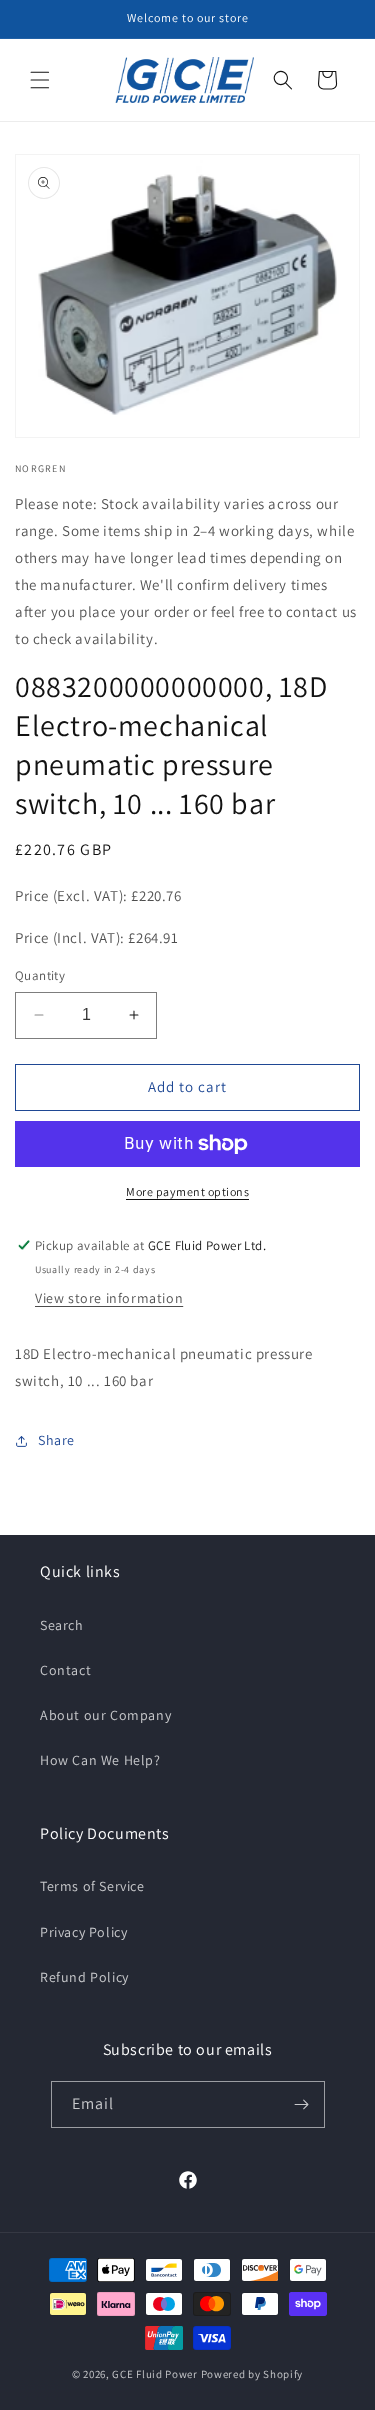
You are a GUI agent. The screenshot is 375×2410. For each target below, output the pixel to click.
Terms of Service (92, 1886)
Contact (65, 1670)
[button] (40, 80)
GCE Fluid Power (155, 2374)
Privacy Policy (83, 1932)
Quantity (40, 975)
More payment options (187, 1191)
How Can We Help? (100, 1760)
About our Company (105, 1715)
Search (62, 1625)
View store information (109, 1298)
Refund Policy (84, 1977)
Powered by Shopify (252, 2374)
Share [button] (56, 1440)
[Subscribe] (302, 2104)
